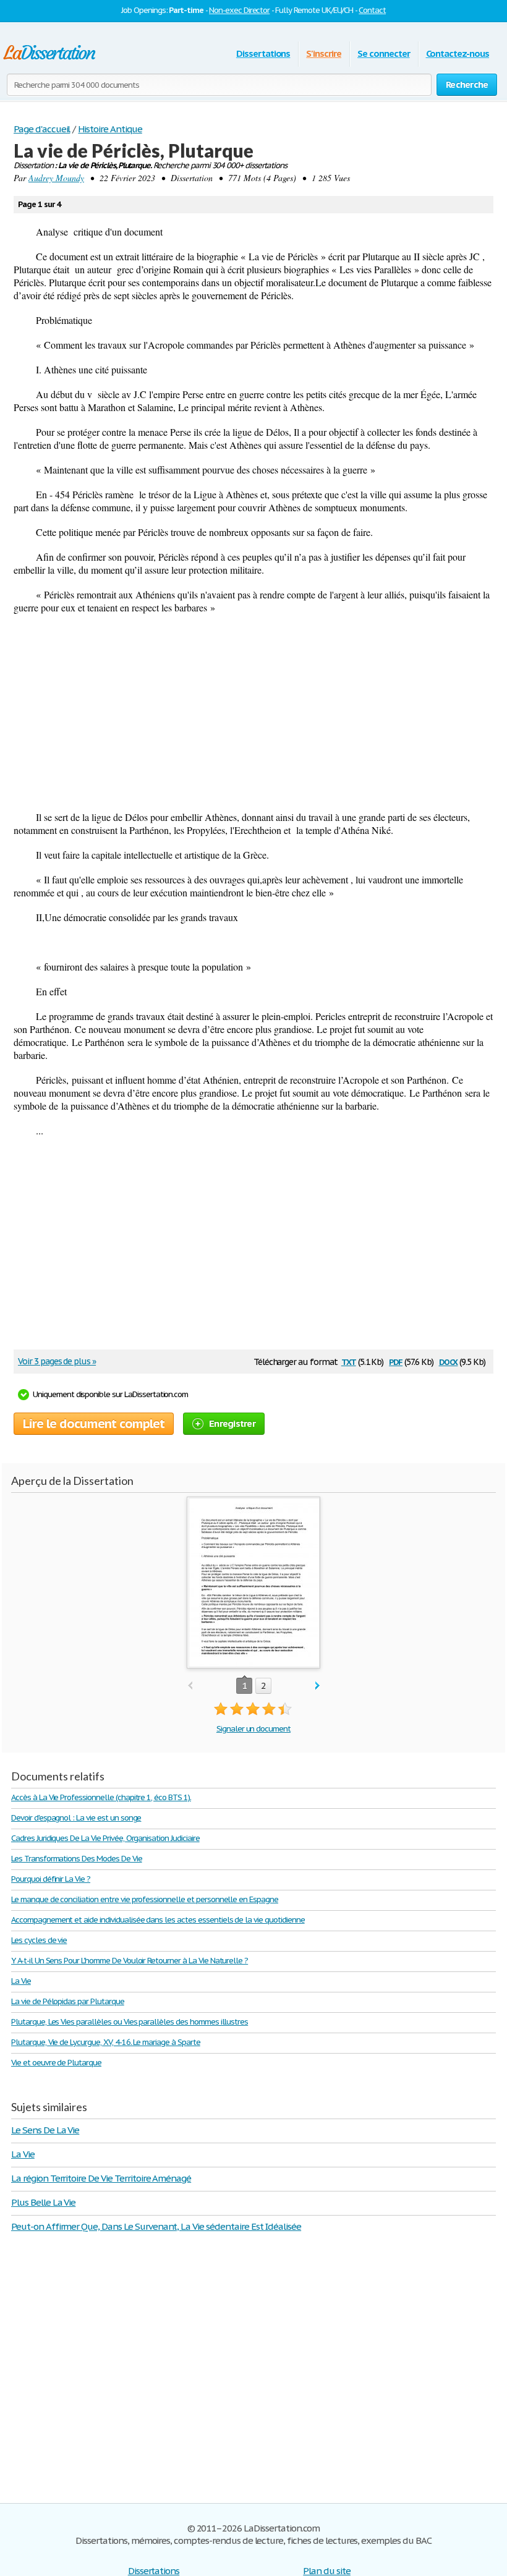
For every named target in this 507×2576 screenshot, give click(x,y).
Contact (372, 10)
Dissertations (263, 53)
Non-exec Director (239, 10)
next (317, 1686)
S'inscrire (324, 53)
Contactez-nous (458, 53)
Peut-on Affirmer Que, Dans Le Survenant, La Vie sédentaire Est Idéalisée (156, 2226)
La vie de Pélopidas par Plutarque (68, 2001)
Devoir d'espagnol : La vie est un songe (76, 1818)
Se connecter (384, 53)
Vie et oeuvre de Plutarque (56, 2063)
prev (190, 1686)
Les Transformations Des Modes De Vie (77, 1859)
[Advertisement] (253, 712)
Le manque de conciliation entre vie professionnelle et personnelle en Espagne (145, 1899)
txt (349, 1361)
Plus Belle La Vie (43, 2202)
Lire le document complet (94, 1424)
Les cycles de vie (39, 1940)
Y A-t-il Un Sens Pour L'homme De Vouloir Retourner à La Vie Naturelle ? (130, 1961)
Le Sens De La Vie (45, 2130)
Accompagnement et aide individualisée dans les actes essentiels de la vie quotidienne (158, 1920)
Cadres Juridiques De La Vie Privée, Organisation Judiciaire (105, 1838)
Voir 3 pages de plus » (57, 1361)
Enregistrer (232, 1423)
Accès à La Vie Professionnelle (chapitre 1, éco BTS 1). (101, 1797)
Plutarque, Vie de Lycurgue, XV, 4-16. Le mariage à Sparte (106, 2042)
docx (449, 1361)
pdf (396, 1361)
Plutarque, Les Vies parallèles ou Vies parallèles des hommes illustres (130, 2022)
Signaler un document (253, 1729)
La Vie (21, 1981)
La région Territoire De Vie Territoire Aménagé (101, 2178)
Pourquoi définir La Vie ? (51, 1879)
